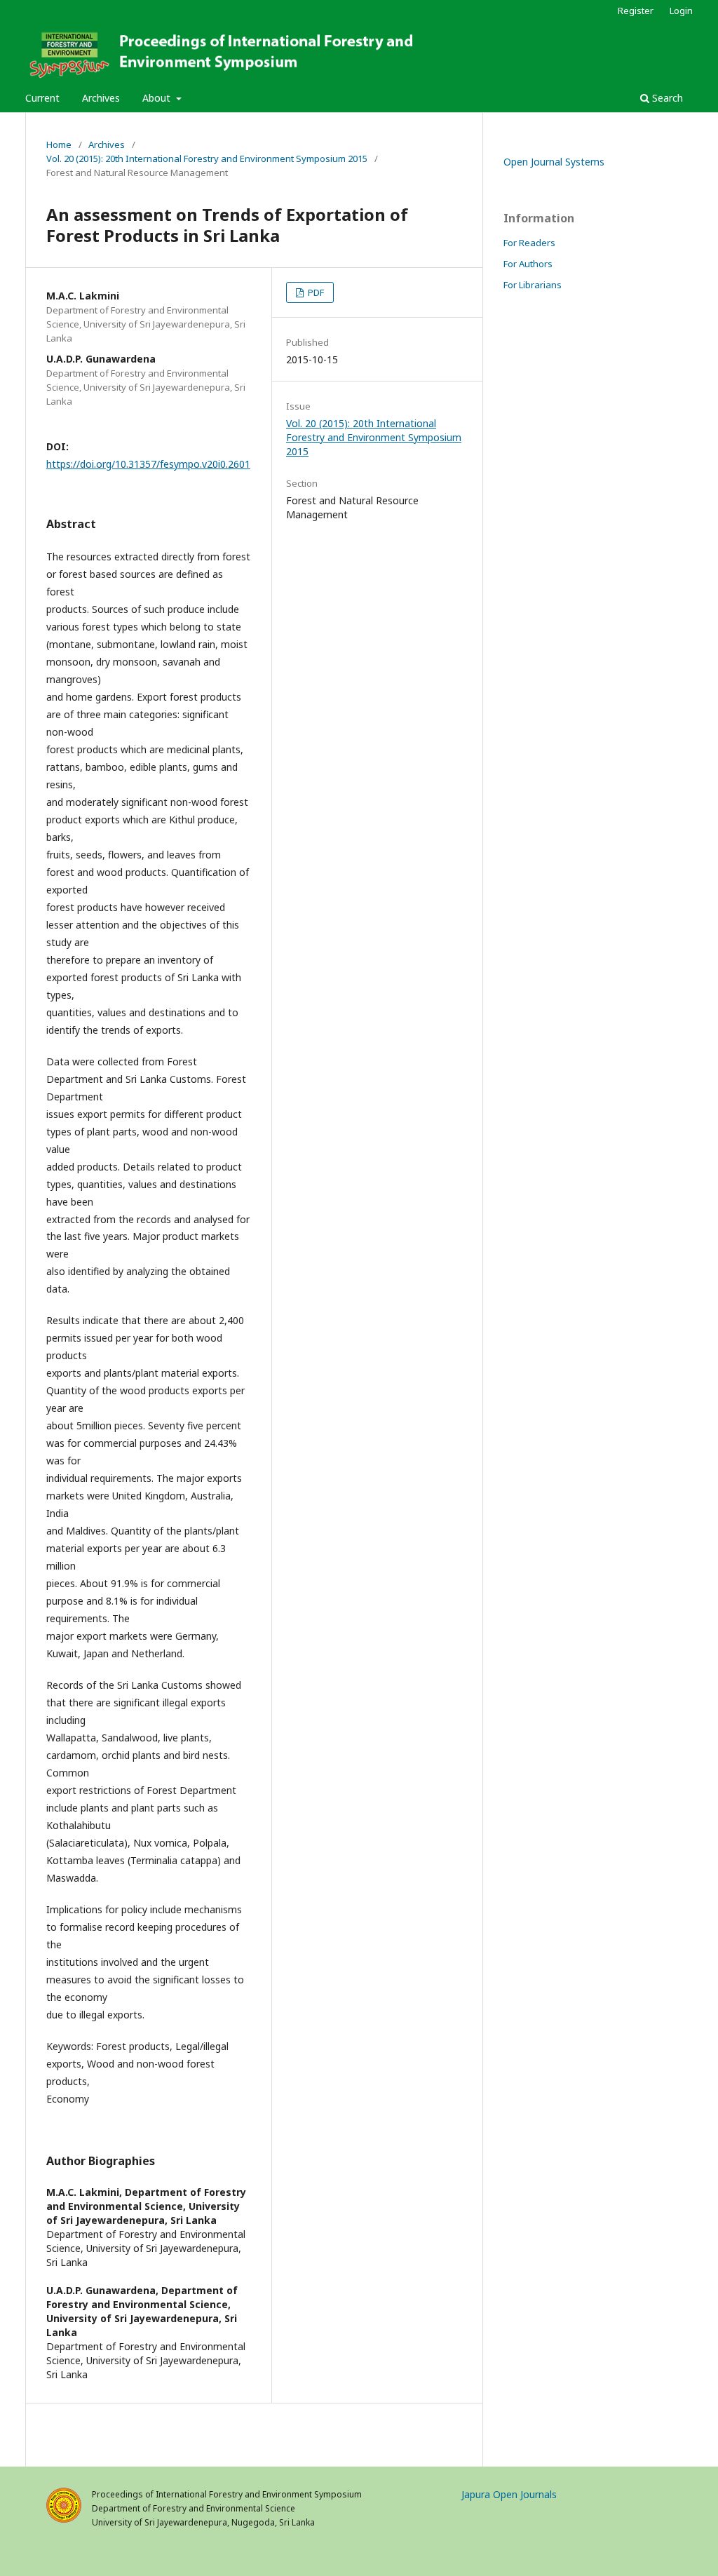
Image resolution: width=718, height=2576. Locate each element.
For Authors (528, 264)
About (158, 98)
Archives (101, 98)
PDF (315, 292)
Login (681, 11)
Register (636, 11)
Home (59, 144)
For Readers (529, 243)
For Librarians (533, 285)
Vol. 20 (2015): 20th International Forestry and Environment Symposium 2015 (207, 159)
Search (666, 98)
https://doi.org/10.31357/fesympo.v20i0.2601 (148, 464)
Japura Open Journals (509, 2494)
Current (42, 98)
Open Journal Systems (554, 162)
